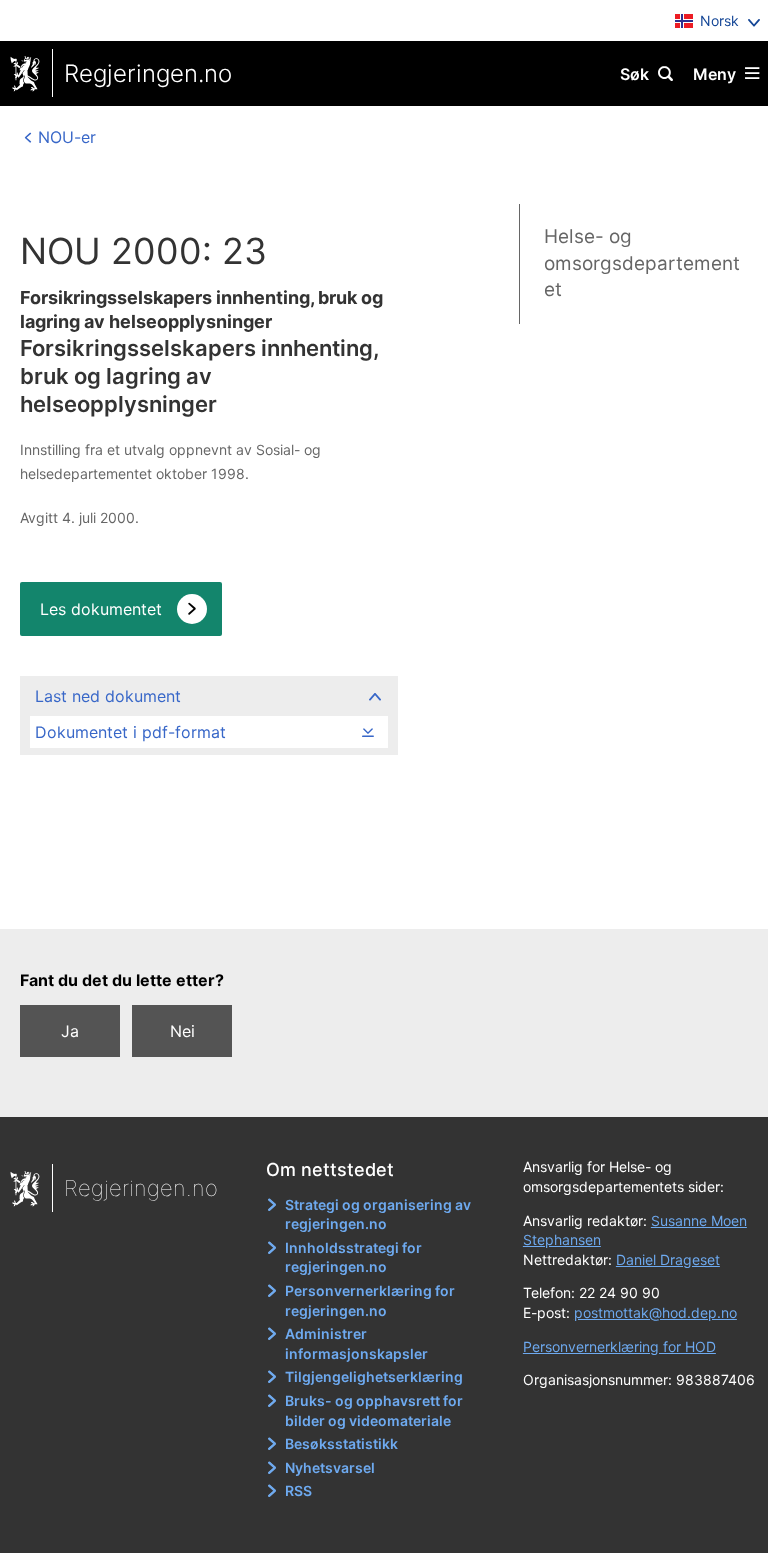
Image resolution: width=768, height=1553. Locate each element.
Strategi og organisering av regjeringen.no (378, 1214)
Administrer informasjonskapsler (356, 1343)
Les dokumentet (101, 609)
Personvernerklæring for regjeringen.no (370, 1300)
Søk (634, 74)
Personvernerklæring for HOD (619, 1346)
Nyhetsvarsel (330, 1467)
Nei (182, 1031)
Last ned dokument (108, 696)
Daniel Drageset (668, 1259)
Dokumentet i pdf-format (130, 732)
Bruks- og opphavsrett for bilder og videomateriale (374, 1410)
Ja (70, 1031)
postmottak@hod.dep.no (655, 1312)
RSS (298, 1490)
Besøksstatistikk (341, 1443)
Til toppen (374, 900)
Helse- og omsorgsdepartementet (642, 263)
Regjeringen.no (148, 73)
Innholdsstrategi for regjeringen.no (353, 1257)
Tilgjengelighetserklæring (374, 1376)
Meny (714, 74)
